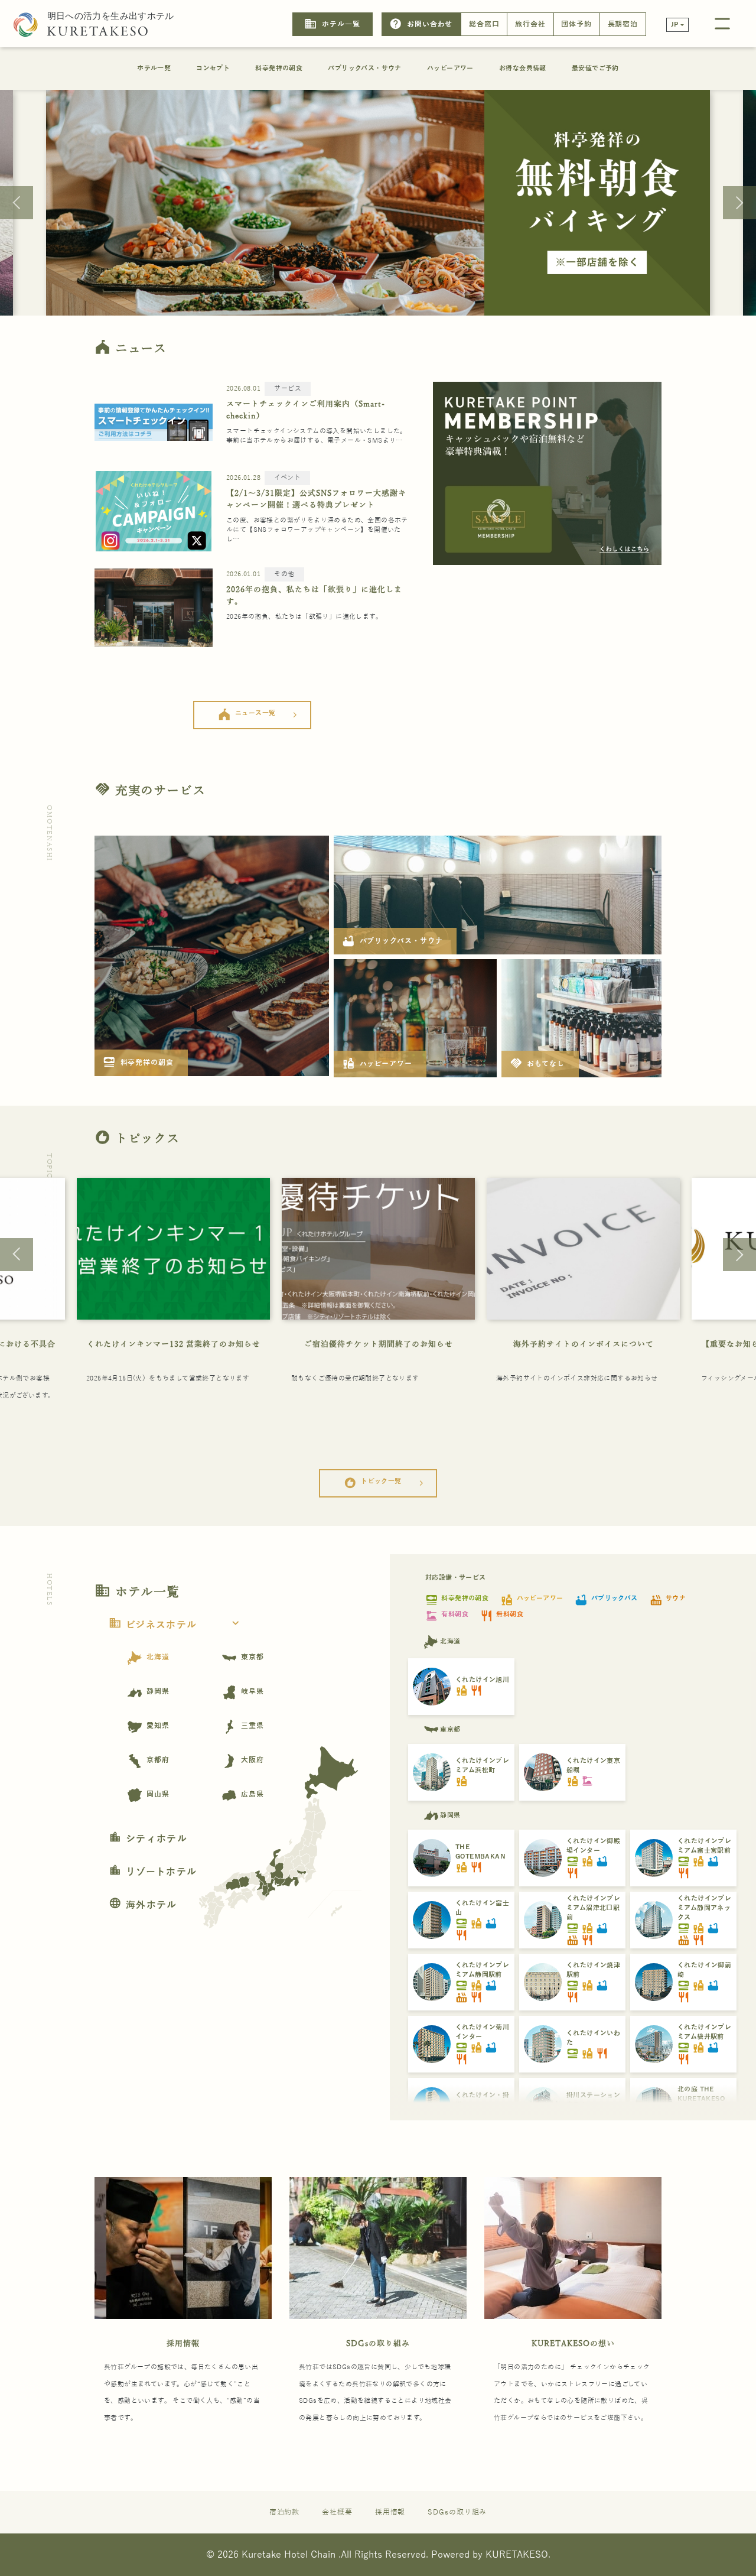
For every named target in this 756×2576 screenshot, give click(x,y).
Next (739, 203)
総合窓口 (484, 24)
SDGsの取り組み (378, 2343)
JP (675, 25)
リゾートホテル (153, 1872)
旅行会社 (530, 24)
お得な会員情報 (523, 68)
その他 (284, 574)
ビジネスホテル (175, 1625)
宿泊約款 (285, 2512)
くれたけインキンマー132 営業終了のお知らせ (174, 1344)
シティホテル (148, 1839)
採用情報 (183, 2343)
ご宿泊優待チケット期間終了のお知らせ (379, 1344)
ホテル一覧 (332, 24)
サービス (288, 389)
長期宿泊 (623, 24)
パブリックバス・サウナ (364, 68)
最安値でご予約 (595, 68)
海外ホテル (143, 1905)
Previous (17, 203)
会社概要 (337, 2512)
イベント (287, 478)
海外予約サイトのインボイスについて (584, 1344)
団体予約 (576, 24)
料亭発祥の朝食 (279, 68)
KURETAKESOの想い (573, 2343)
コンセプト (213, 68)
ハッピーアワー (450, 68)
